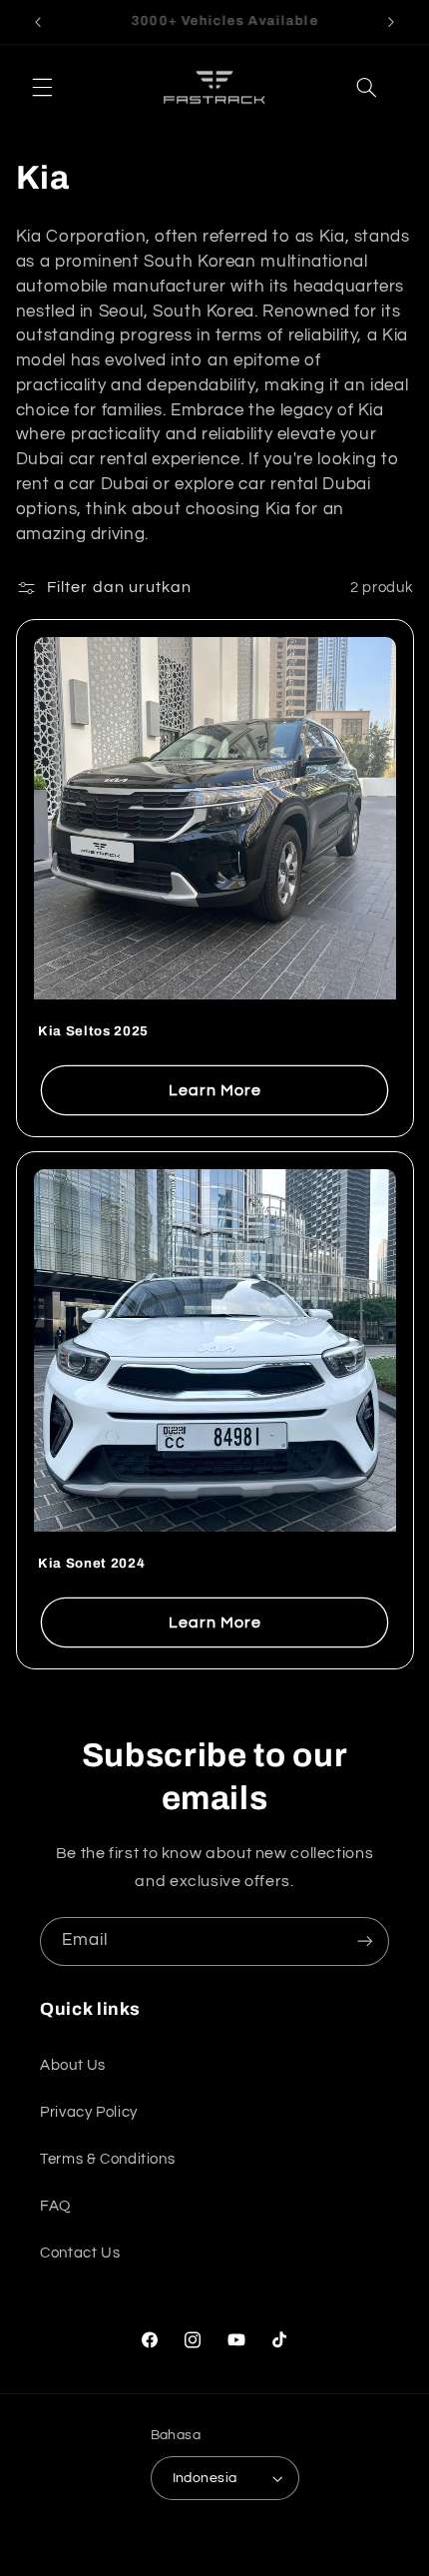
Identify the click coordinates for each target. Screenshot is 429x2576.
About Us (73, 2065)
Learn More (214, 1090)
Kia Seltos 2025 (93, 1031)
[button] (42, 88)
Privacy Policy (89, 2112)
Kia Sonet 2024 (91, 1562)
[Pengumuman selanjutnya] (391, 22)
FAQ (55, 2206)
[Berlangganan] (365, 1941)
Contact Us (80, 2253)
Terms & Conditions (107, 2159)
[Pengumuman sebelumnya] (38, 22)
